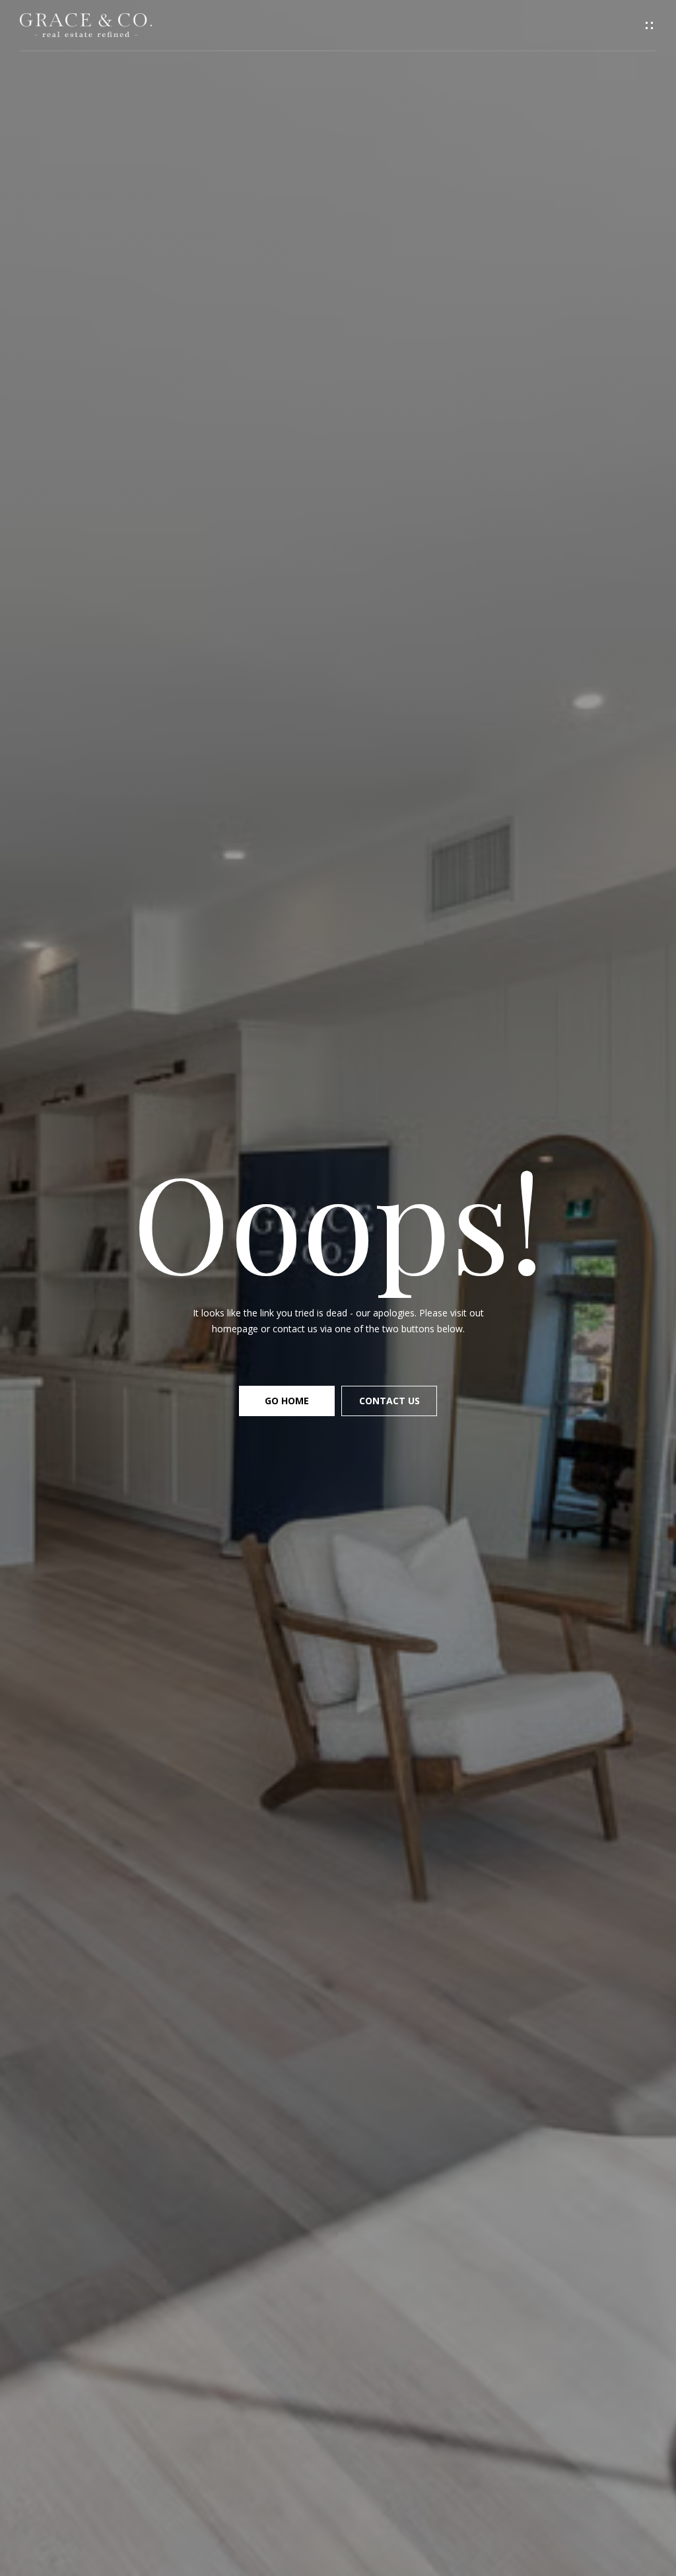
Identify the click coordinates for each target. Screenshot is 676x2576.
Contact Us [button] (389, 1401)
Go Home (287, 1401)
